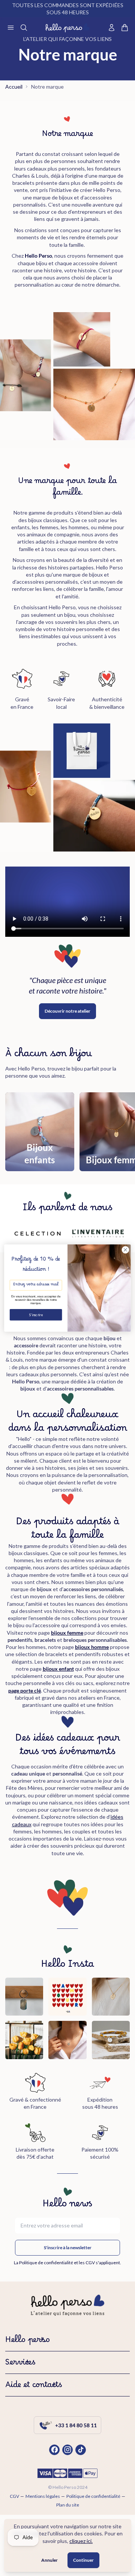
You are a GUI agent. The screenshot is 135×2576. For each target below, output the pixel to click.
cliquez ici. (81, 2541)
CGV (14, 2496)
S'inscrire (36, 1315)
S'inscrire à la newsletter (68, 2248)
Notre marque (47, 87)
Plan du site (68, 2505)
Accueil (14, 87)
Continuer (83, 2560)
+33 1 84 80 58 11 (76, 2425)
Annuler (49, 2560)
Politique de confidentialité (93, 2496)
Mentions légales (43, 2496)
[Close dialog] (126, 1250)
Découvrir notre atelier (67, 1011)
